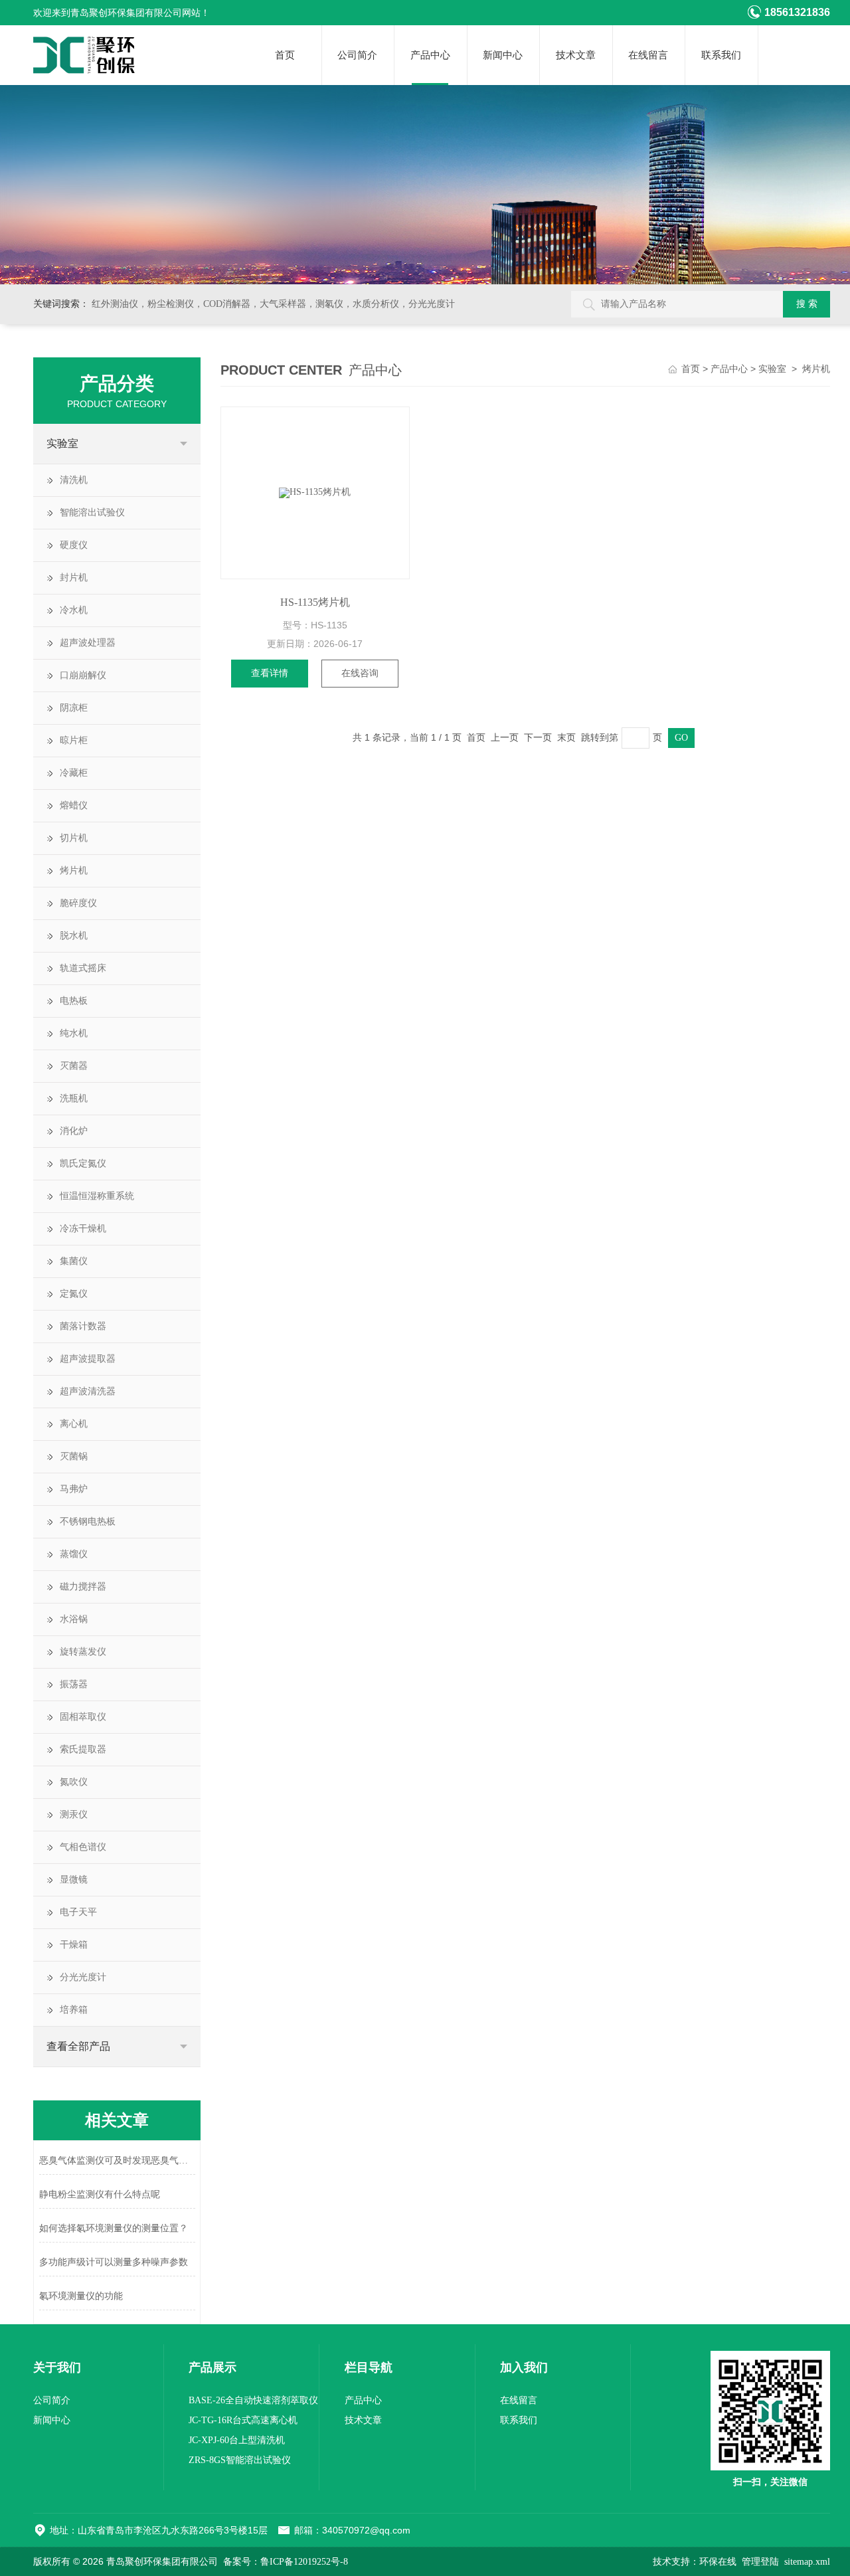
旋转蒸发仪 (83, 1652)
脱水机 (74, 936)
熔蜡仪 (74, 805)
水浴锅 (74, 1619)
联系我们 (721, 55)
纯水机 (74, 1033)
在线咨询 (360, 673)
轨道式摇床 (83, 968)
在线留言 (648, 55)
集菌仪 (74, 1261)
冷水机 (74, 610)
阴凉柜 (74, 708)
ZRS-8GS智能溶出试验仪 (240, 2460)
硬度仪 (74, 545)
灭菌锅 (74, 1456)
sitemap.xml (807, 2562)
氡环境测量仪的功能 (81, 2296)
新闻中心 (503, 55)
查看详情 (270, 673)
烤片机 (74, 871)
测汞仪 (74, 1814)
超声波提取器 (88, 1359)
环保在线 (718, 2562)
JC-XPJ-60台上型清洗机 (237, 2440)
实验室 (62, 443)
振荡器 (74, 1684)
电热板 (74, 1001)
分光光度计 (83, 1977)
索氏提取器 (83, 1749)
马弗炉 (74, 1489)
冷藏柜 (74, 773)
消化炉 (74, 1131)
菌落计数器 (83, 1326)
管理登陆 (760, 2562)
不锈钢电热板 (88, 1521)
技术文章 (576, 55)
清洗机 (74, 480)
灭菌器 (74, 1066)
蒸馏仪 (74, 1554)
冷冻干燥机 (83, 1229)
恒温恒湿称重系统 (97, 1196)
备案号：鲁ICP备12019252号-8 (286, 2562)
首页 (285, 55)
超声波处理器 (88, 643)
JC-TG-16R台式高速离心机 (243, 2420)
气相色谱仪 (83, 1847)
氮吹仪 (74, 1782)
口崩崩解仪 (83, 675)
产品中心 (430, 55)
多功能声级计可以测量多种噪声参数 (114, 2262)
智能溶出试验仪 (92, 512)
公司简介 (357, 55)
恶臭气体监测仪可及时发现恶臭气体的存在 (117, 2161)
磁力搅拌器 (83, 1587)
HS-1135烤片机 (315, 602)
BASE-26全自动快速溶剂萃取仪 (253, 2400)
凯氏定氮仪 (83, 1163)
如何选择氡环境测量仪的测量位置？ (114, 2228)
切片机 (74, 838)
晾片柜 (74, 740)
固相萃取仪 (83, 1717)
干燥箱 (74, 1945)
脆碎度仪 (78, 903)
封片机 (74, 578)
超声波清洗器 (88, 1391)
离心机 (74, 1424)
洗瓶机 (74, 1098)
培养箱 (74, 2010)
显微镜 (74, 1880)
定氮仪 (74, 1294)
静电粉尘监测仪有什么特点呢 (100, 2194)
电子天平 (78, 1912)
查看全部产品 (78, 2046)
